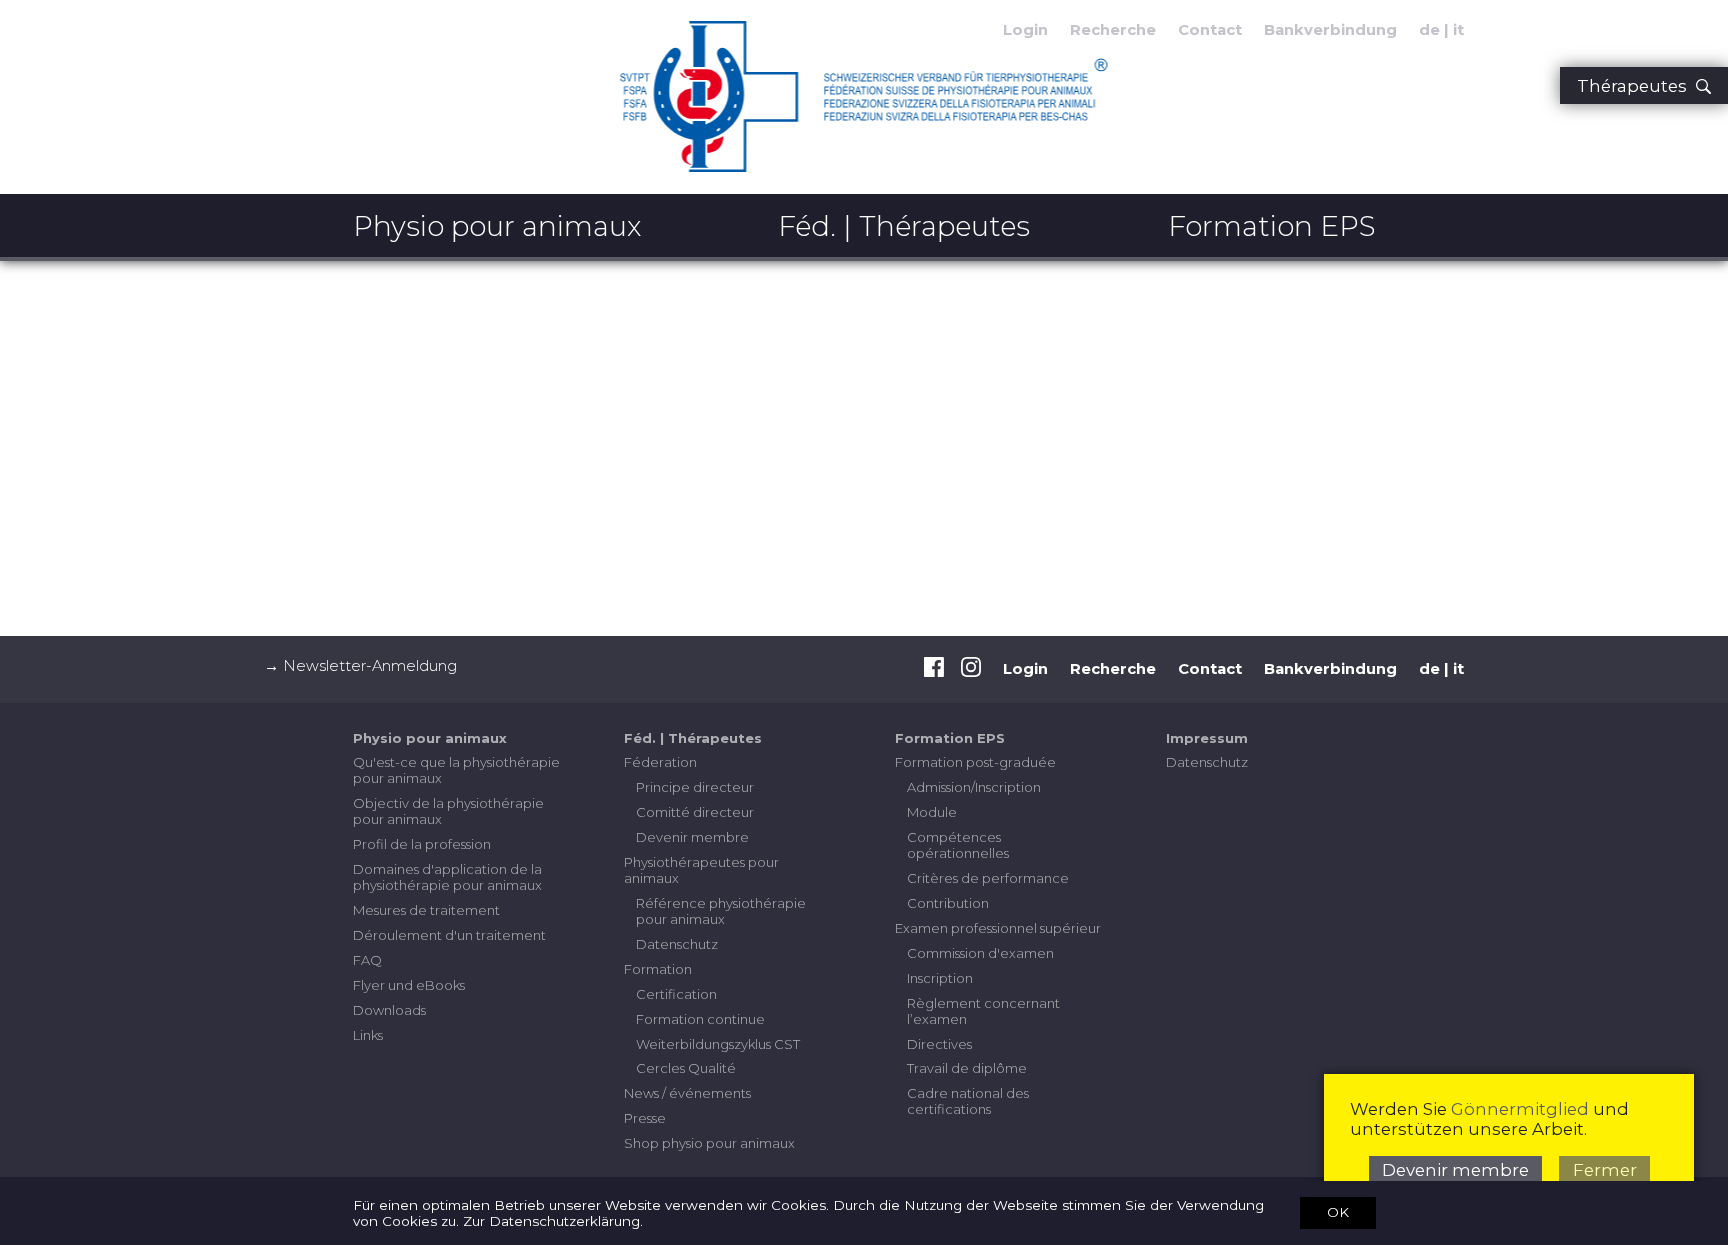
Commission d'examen (980, 953)
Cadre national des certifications (968, 1101)
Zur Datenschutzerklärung (551, 1221)
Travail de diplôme (967, 1068)
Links (368, 1035)
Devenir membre (692, 837)
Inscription (940, 978)
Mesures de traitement (426, 910)
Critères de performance (988, 878)
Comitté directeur (695, 812)
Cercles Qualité (686, 1068)
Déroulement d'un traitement (449, 935)
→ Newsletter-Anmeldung (360, 666)
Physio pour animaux (497, 226)
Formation (658, 969)
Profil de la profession (422, 844)
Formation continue (700, 1019)
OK (1338, 1212)
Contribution (948, 903)
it (1458, 30)
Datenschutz (677, 944)
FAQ (367, 960)
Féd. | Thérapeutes (904, 226)
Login (1025, 669)
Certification (676, 994)
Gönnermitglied (1520, 1109)
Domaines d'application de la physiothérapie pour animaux (447, 877)
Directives (939, 1044)
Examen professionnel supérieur (998, 928)
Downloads (389, 1010)
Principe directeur (695, 787)
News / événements (687, 1093)
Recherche (1113, 30)
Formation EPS (1272, 226)
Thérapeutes (1636, 86)
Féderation (660, 762)
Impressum (1207, 738)
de (1429, 30)
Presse (645, 1118)
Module (932, 812)
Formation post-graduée (975, 762)
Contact (1210, 30)
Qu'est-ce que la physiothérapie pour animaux (456, 770)
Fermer (1605, 1170)
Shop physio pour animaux (709, 1143)
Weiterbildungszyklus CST (718, 1044)
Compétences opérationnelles (958, 845)
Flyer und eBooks (409, 985)
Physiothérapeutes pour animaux (701, 870)
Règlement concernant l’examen (983, 1011)
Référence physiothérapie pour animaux (721, 911)
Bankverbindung (1330, 30)
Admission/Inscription (974, 787)
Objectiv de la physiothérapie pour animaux (448, 811)
